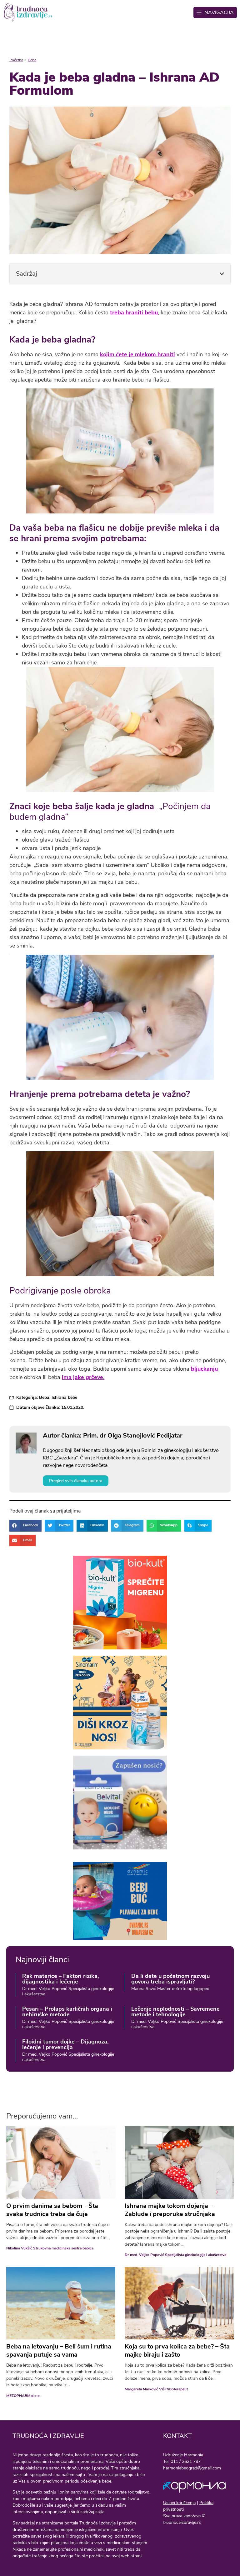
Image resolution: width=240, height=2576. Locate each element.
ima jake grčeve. (83, 1377)
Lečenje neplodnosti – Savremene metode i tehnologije (175, 2012)
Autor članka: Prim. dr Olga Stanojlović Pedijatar (113, 1436)
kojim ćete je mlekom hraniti (137, 354)
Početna (16, 60)
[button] (222, 274)
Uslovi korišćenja (179, 2503)
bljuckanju (204, 1369)
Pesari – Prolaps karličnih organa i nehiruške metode (67, 2012)
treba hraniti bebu (134, 313)
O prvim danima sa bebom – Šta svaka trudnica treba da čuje (52, 2210)
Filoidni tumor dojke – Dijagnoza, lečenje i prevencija (65, 2044)
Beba (32, 60)
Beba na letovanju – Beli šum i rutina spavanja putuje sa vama (59, 2351)
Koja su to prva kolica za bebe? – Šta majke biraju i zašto (177, 2351)
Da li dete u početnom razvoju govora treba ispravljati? (170, 1979)
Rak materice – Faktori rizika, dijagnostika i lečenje (60, 1979)
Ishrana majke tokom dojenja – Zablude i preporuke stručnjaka (170, 2210)
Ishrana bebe (64, 1397)
